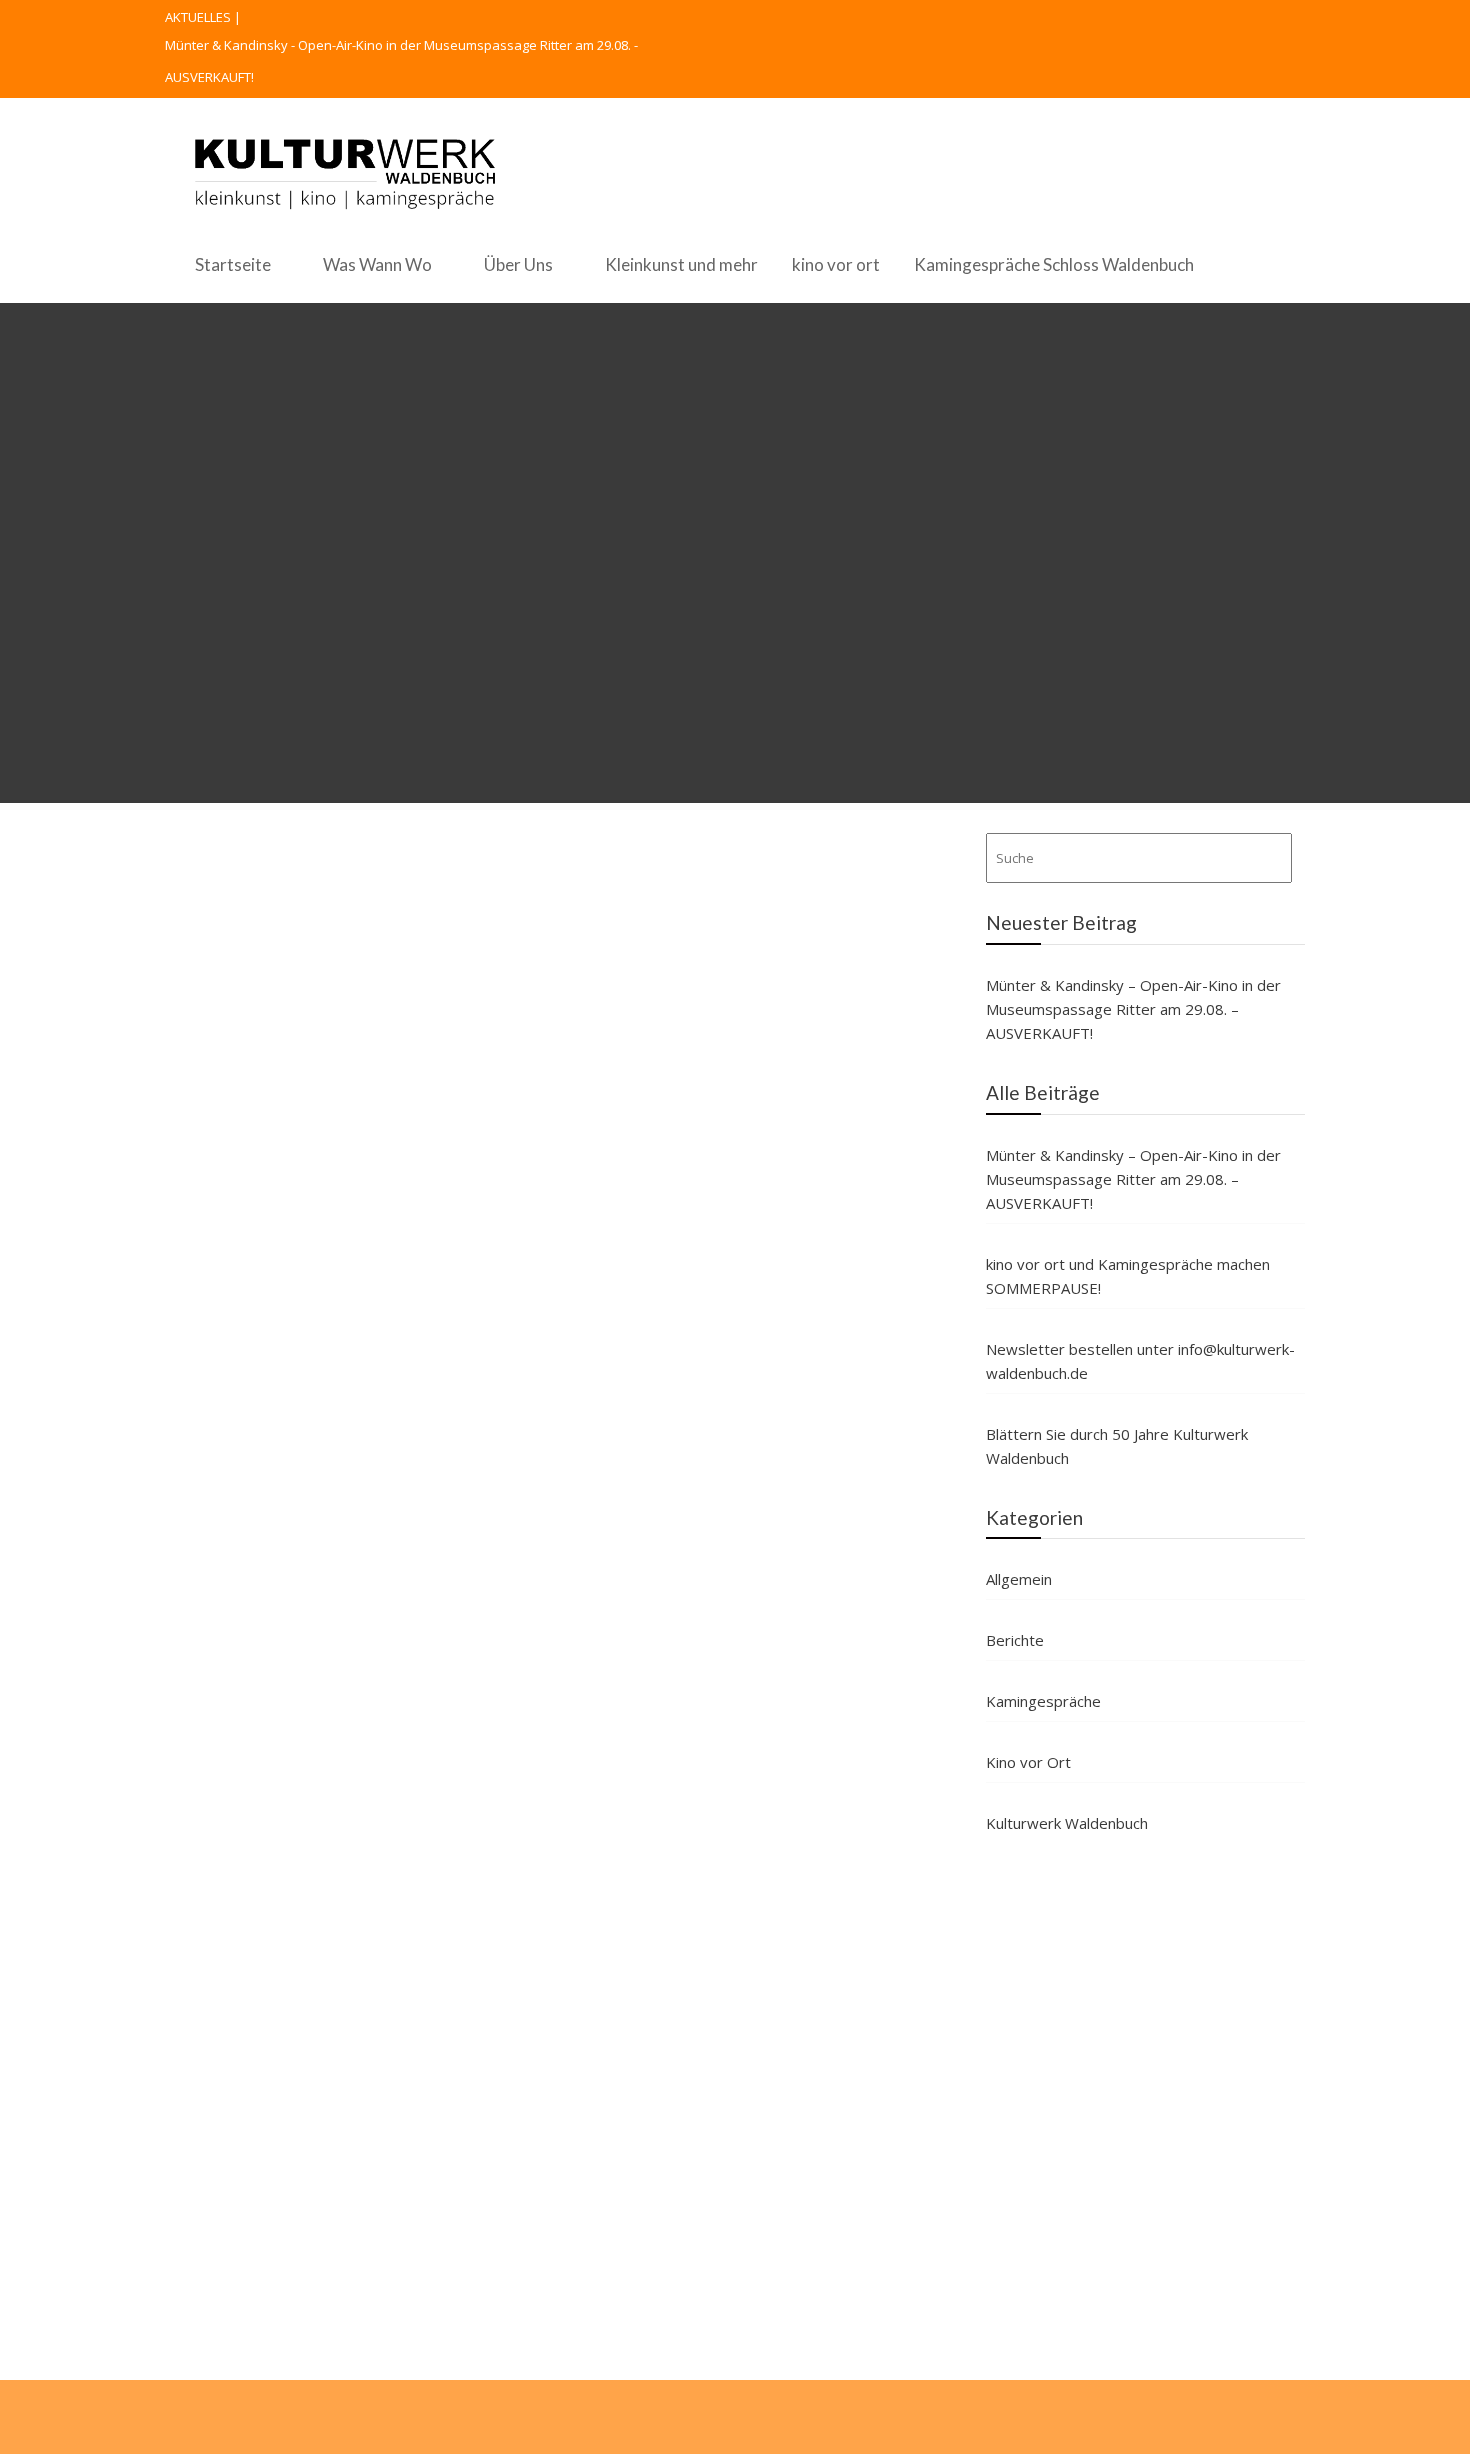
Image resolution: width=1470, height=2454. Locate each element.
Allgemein (1019, 1579)
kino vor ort (836, 264)
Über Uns (518, 264)
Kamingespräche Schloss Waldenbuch (1054, 264)
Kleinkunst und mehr (681, 264)
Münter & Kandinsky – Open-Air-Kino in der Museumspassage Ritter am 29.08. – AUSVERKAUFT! (1133, 1009)
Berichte (1015, 1640)
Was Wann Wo (377, 264)
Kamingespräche (1043, 1701)
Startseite (233, 264)
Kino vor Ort (1028, 1762)
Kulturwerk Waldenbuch (1067, 1823)
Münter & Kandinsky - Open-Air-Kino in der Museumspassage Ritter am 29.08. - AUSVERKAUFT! (401, 61)
